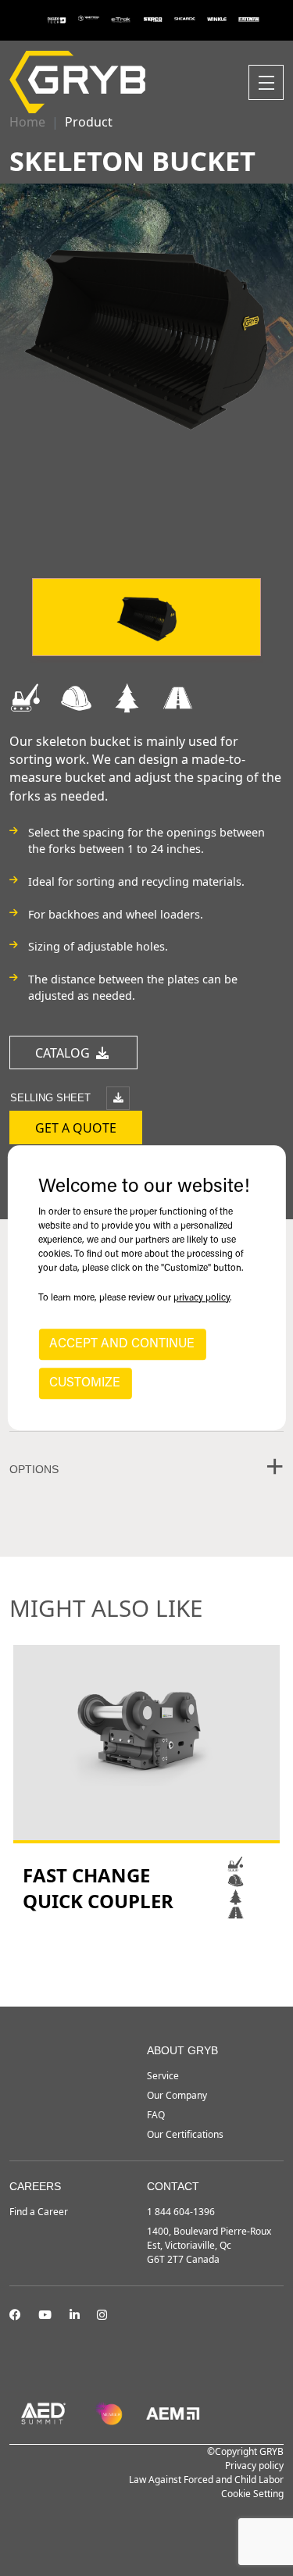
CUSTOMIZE (85, 1384)
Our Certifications (185, 2134)
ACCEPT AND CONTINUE (122, 1345)
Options (34, 1469)
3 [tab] (163, 1964)
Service (163, 2076)
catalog (64, 1053)
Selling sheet (52, 1098)
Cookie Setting (252, 2494)
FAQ (156, 2115)
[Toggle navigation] (266, 82)
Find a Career (39, 2212)
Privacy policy (254, 2465)
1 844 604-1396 (181, 2212)
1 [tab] (131, 1964)
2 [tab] (147, 1964)
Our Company (177, 2095)
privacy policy (202, 1299)
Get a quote (76, 1128)
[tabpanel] (146, 1783)
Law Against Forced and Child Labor (206, 2480)
